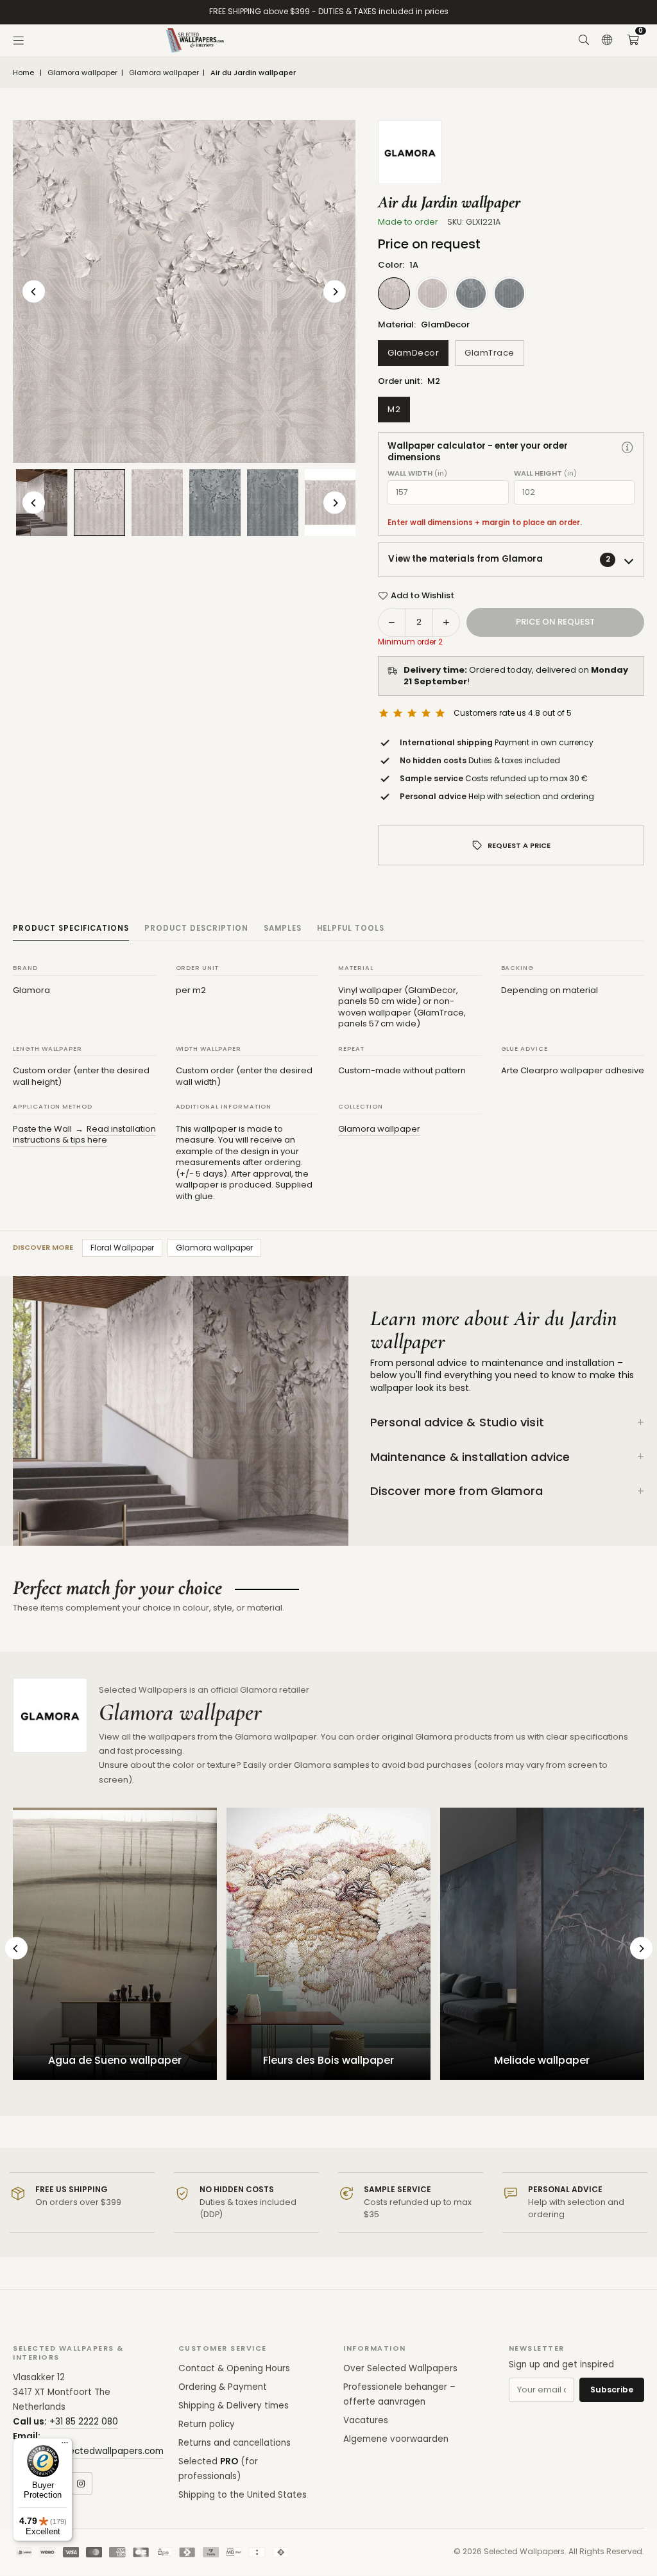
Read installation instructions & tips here (84, 1135)
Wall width (417, 473)
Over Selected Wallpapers (400, 2368)
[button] (633, 40)
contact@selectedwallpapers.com (88, 2451)
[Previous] (34, 292)
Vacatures (366, 2420)
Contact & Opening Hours (234, 2368)
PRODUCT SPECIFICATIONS (71, 928)
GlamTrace (490, 353)
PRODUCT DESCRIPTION (196, 928)
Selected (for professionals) (218, 2469)
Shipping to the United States (243, 2495)
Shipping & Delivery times (234, 2406)
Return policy (207, 2424)
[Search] (584, 40)
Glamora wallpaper (82, 73)
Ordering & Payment (223, 2387)
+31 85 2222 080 (84, 2422)
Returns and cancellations (235, 2443)
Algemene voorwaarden (396, 2439)
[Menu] (19, 40)
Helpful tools (351, 928)
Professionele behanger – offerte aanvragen (399, 2394)
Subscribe (612, 2390)
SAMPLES (283, 928)
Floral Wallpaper (122, 1248)
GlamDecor (413, 353)
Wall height (545, 473)
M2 (394, 409)
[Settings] (607, 40)
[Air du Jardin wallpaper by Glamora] (99, 502)
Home (23, 73)
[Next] (335, 292)
